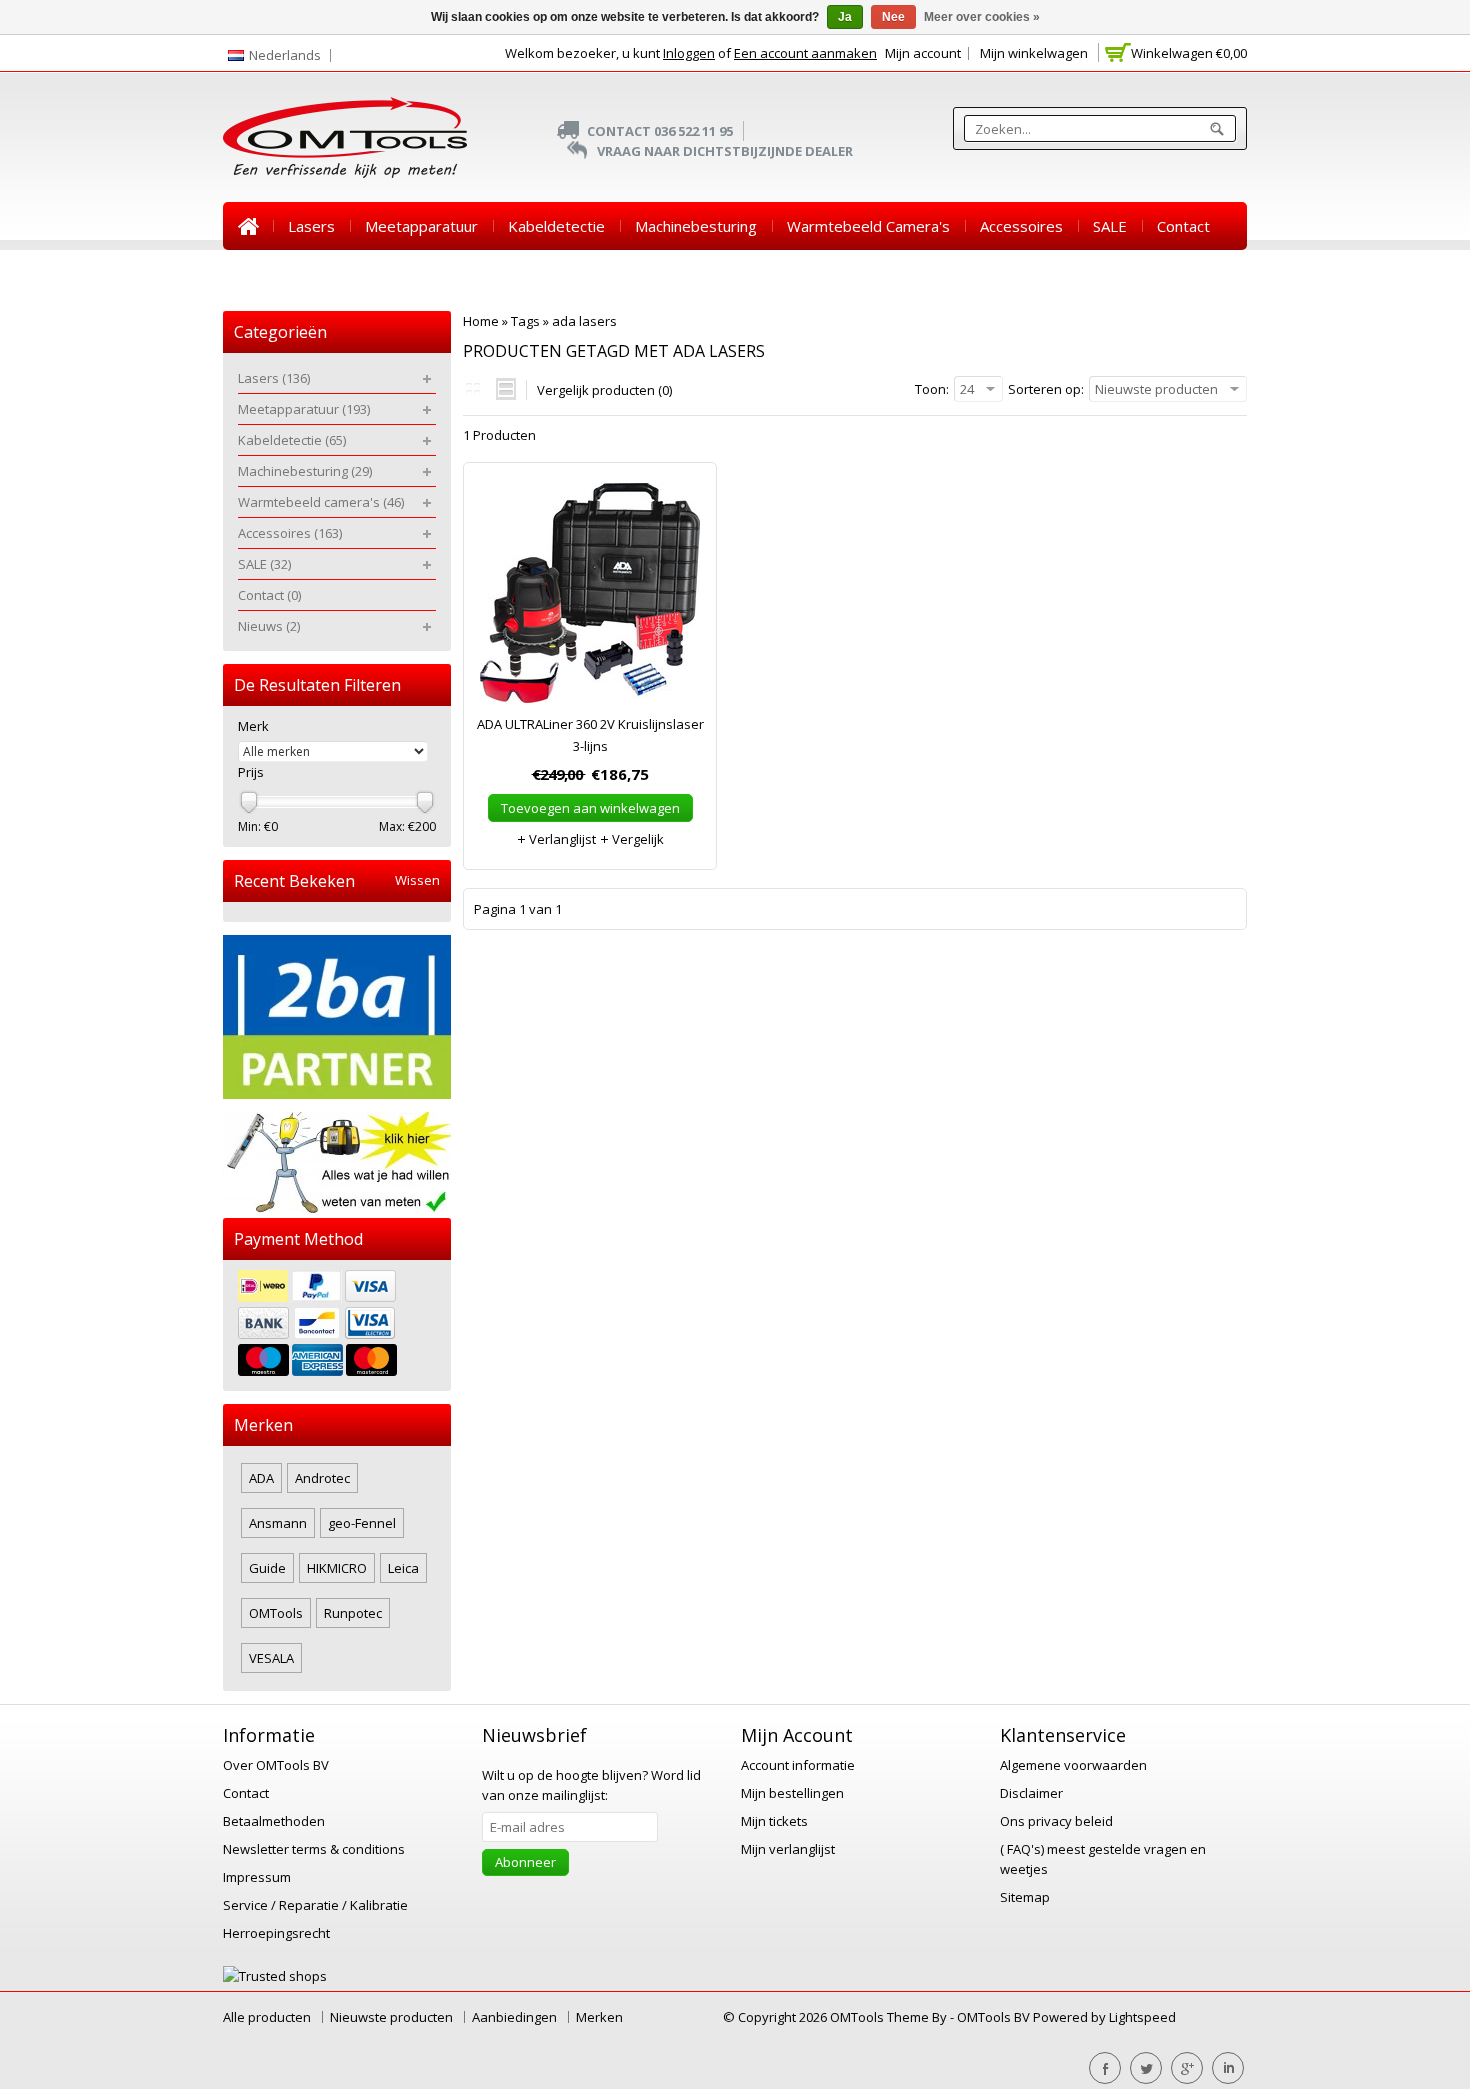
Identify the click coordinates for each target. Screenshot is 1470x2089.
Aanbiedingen (514, 2017)
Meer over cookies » (982, 17)
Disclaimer (1031, 1793)
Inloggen (689, 53)
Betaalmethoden (274, 1821)
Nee (893, 17)
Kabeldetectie (556, 226)
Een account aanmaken (805, 53)
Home (248, 226)
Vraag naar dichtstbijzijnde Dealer (725, 151)
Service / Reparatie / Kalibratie (315, 1905)
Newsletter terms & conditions (314, 1849)
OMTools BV (995, 2017)
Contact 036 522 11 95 (660, 131)
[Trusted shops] (275, 1976)
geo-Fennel (362, 1523)
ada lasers (584, 321)
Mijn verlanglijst (788, 1849)
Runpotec (353, 1613)
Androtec (322, 1478)
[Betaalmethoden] (337, 1325)
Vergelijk (636, 839)
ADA (261, 1478)
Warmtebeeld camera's (868, 226)
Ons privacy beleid (1056, 1821)
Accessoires (1021, 226)
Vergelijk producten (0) (604, 390)
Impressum (257, 1877)
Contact (1183, 226)
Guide (267, 1568)
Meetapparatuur (421, 226)
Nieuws (263, 274)
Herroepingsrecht (276, 1933)
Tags (525, 321)
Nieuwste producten (391, 2017)
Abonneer (525, 1862)
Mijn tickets (774, 1821)
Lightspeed (1142, 2017)
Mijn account (923, 53)
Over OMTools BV (276, 1765)
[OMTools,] (345, 137)
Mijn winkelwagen (1034, 53)
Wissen (417, 880)
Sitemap (1025, 1897)
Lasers (311, 226)
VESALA (271, 1658)
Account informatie (798, 1765)
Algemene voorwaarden (1073, 1765)
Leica (403, 1568)
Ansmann (278, 1523)
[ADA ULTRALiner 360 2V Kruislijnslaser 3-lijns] (590, 598)
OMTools (276, 1613)
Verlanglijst (561, 839)
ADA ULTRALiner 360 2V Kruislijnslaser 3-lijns (590, 735)
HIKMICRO (337, 1568)
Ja (845, 17)
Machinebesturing (696, 226)
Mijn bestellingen (792, 1793)
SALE (1110, 226)
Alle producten (267, 2017)
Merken (599, 2017)
